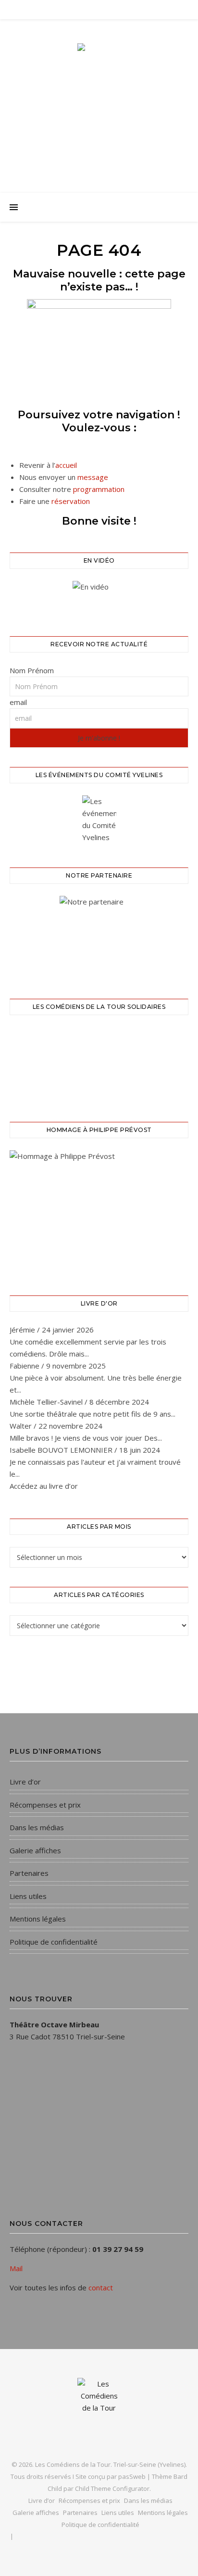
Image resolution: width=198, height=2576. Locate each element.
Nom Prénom (32, 670)
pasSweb (132, 2476)
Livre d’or (25, 1782)
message (93, 477)
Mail (16, 2268)
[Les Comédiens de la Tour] (99, 97)
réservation (71, 501)
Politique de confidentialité (54, 1942)
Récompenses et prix (45, 1805)
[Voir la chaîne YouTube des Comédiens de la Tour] (99, 597)
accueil (66, 465)
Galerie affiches (35, 1850)
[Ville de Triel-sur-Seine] (99, 935)
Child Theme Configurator (112, 2488)
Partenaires (29, 1873)
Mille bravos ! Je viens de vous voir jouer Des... (86, 1438)
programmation (99, 489)
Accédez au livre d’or (44, 1486)
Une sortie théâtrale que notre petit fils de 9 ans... (93, 1414)
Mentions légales (38, 1919)
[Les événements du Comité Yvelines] (99, 819)
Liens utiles (28, 1896)
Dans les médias (37, 1827)
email (18, 702)
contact (101, 2287)
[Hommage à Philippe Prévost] (99, 1211)
